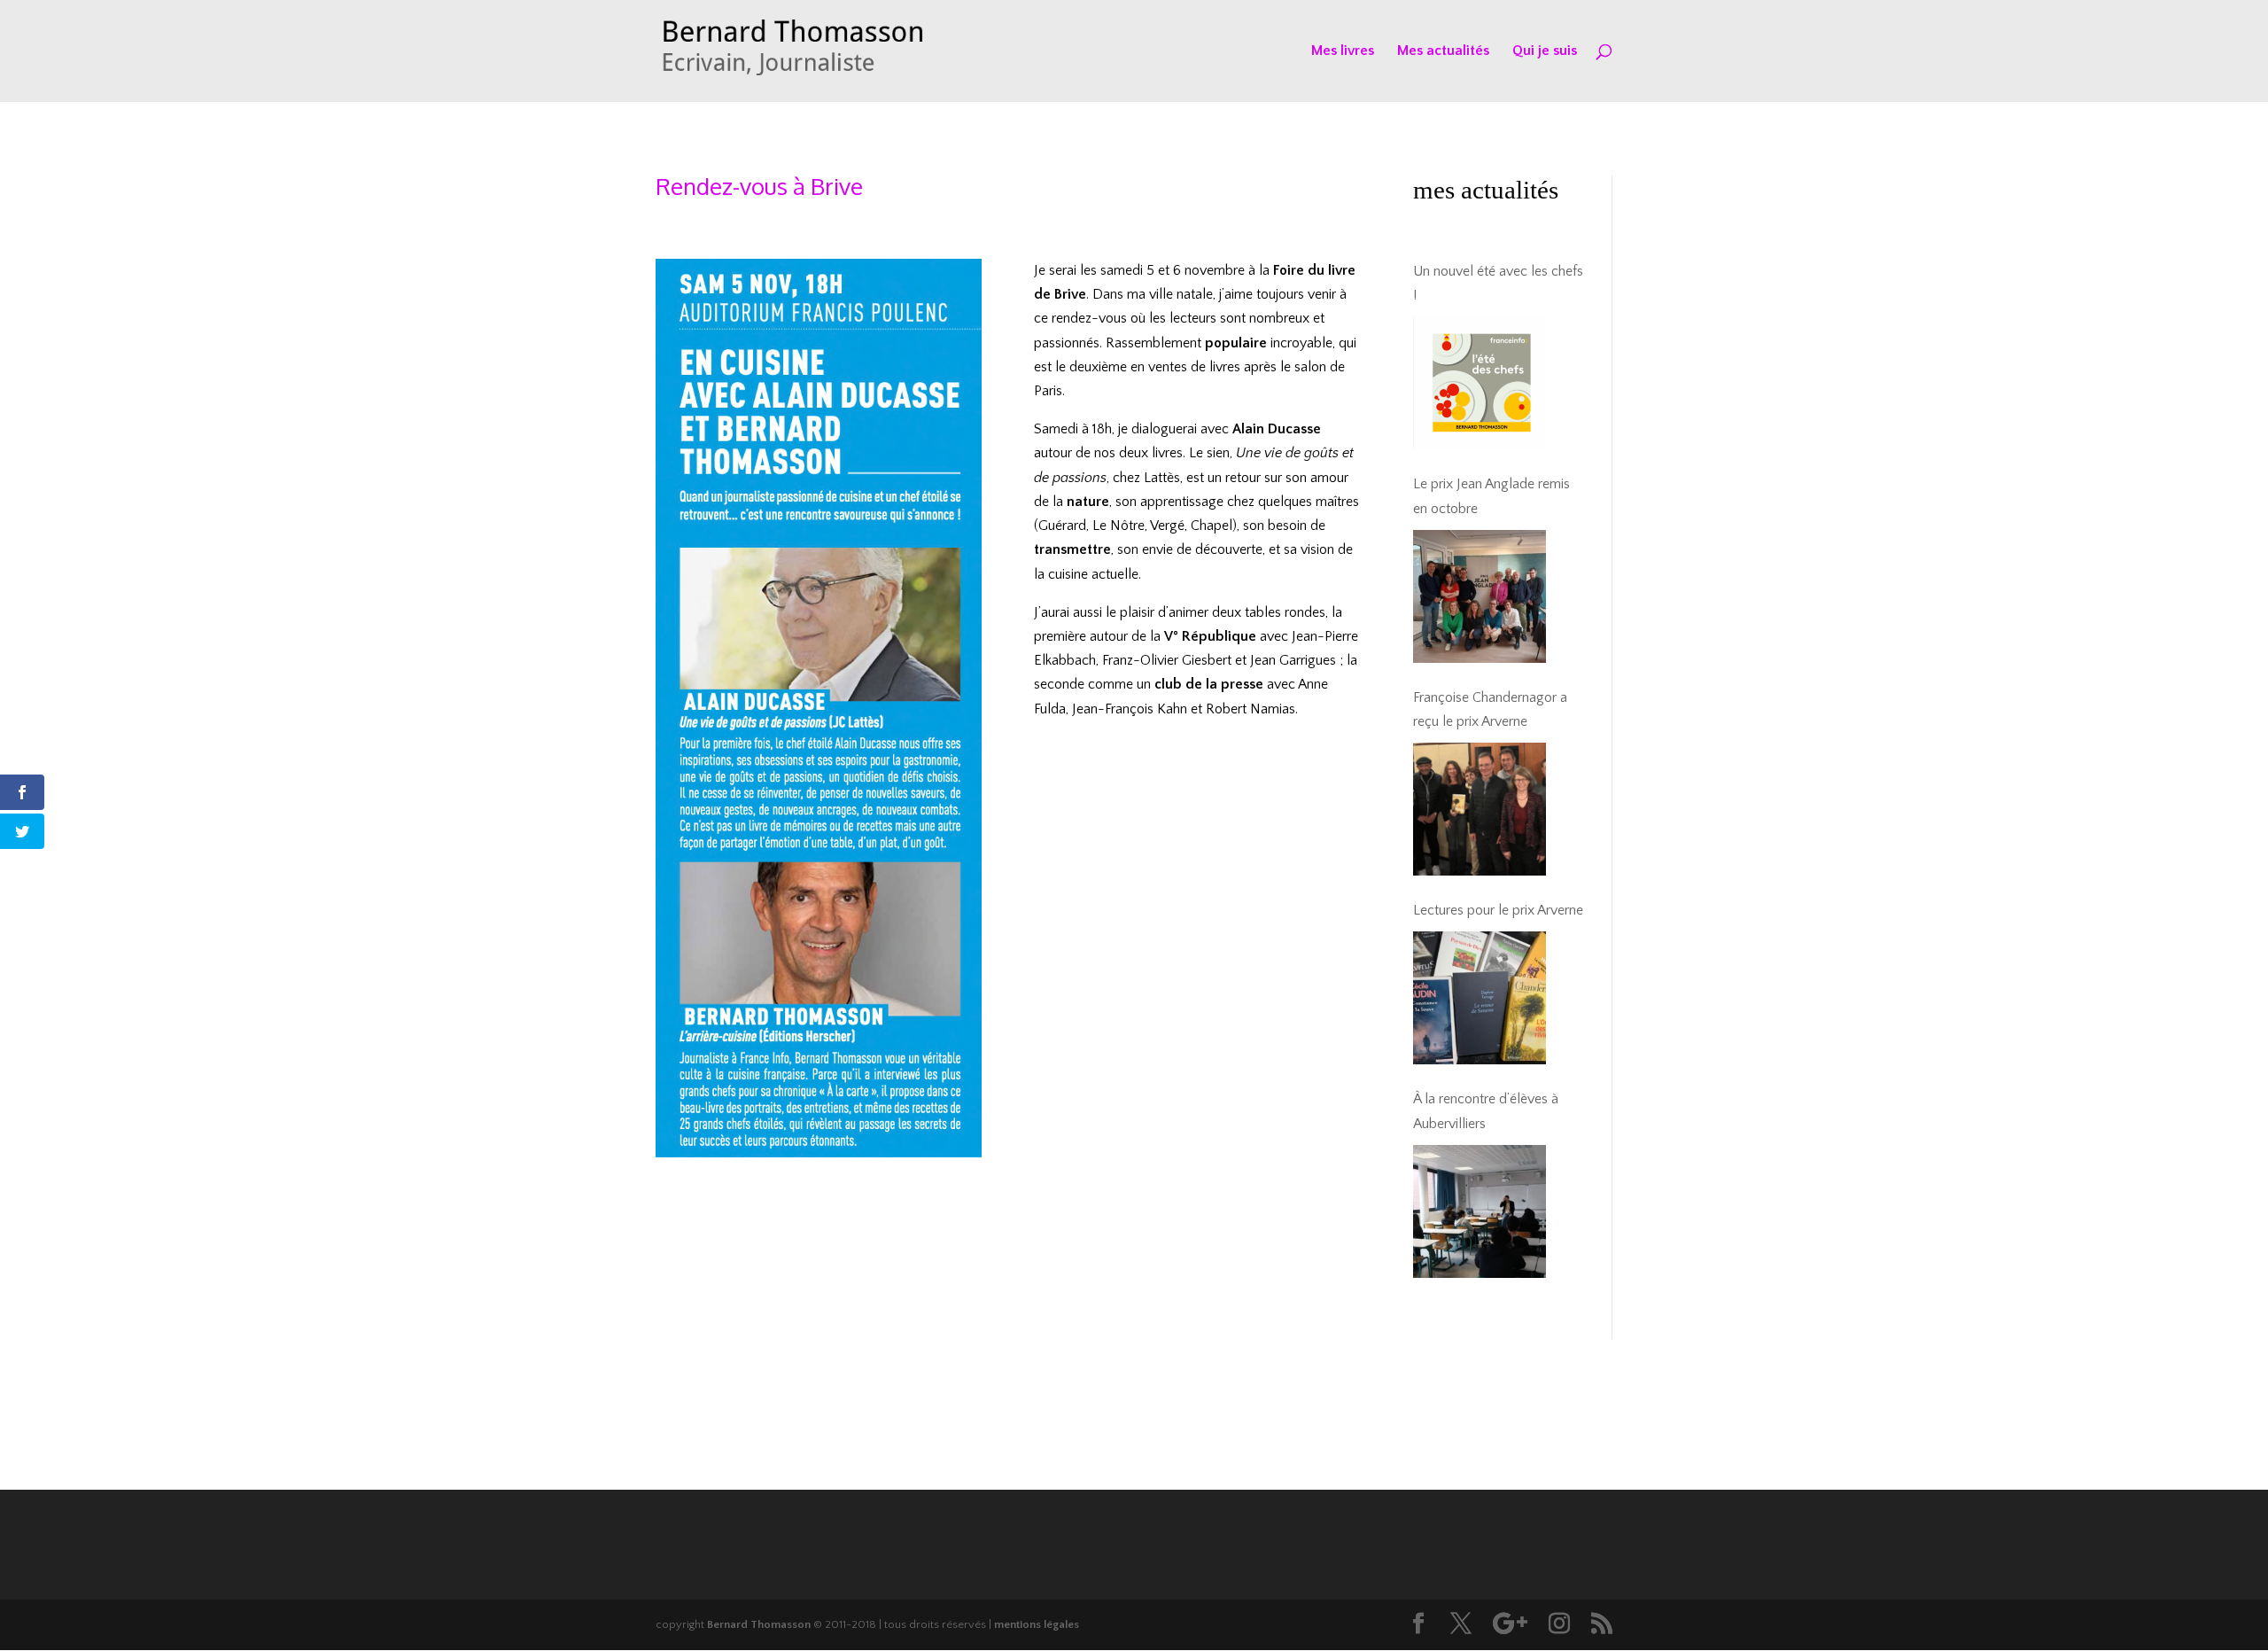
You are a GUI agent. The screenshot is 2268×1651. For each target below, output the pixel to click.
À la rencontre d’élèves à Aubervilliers (1486, 1111)
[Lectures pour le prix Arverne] (1480, 998)
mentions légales (1037, 1624)
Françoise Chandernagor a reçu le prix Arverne (1490, 709)
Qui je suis (1545, 51)
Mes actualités (1443, 51)
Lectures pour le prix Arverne (1498, 910)
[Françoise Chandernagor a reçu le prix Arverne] (1480, 809)
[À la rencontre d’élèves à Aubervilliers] (1480, 1211)
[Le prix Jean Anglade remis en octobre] (1480, 596)
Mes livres (1343, 51)
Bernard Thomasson (759, 1624)
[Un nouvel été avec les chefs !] (1480, 383)
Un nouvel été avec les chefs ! (1498, 283)
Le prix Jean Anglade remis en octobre (1491, 496)
